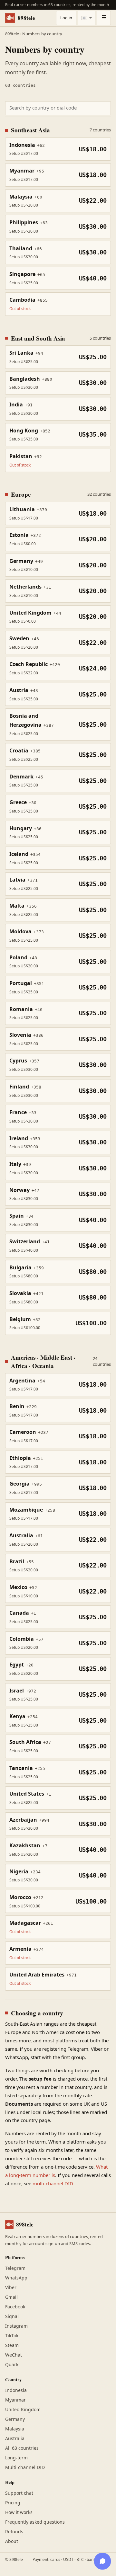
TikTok (12, 2336)
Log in (66, 18)
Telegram (15, 2268)
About (12, 2541)
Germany (15, 2419)
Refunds (14, 2532)
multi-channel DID (53, 2184)
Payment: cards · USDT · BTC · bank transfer (72, 2560)
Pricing (13, 2503)
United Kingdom (23, 2410)
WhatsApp (16, 2278)
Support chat (19, 2493)
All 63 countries (22, 2448)
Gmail (11, 2297)
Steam (12, 2345)
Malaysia (15, 2429)
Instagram (16, 2326)
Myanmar (15, 2400)
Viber (11, 2288)
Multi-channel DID (25, 2468)
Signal (12, 2317)
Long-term (16, 2458)
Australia (15, 2439)
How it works (19, 2513)
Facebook (15, 2307)
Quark (12, 2365)
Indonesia (16, 2390)
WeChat (14, 2355)
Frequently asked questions (35, 2522)
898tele (26, 18)
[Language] (87, 18)
